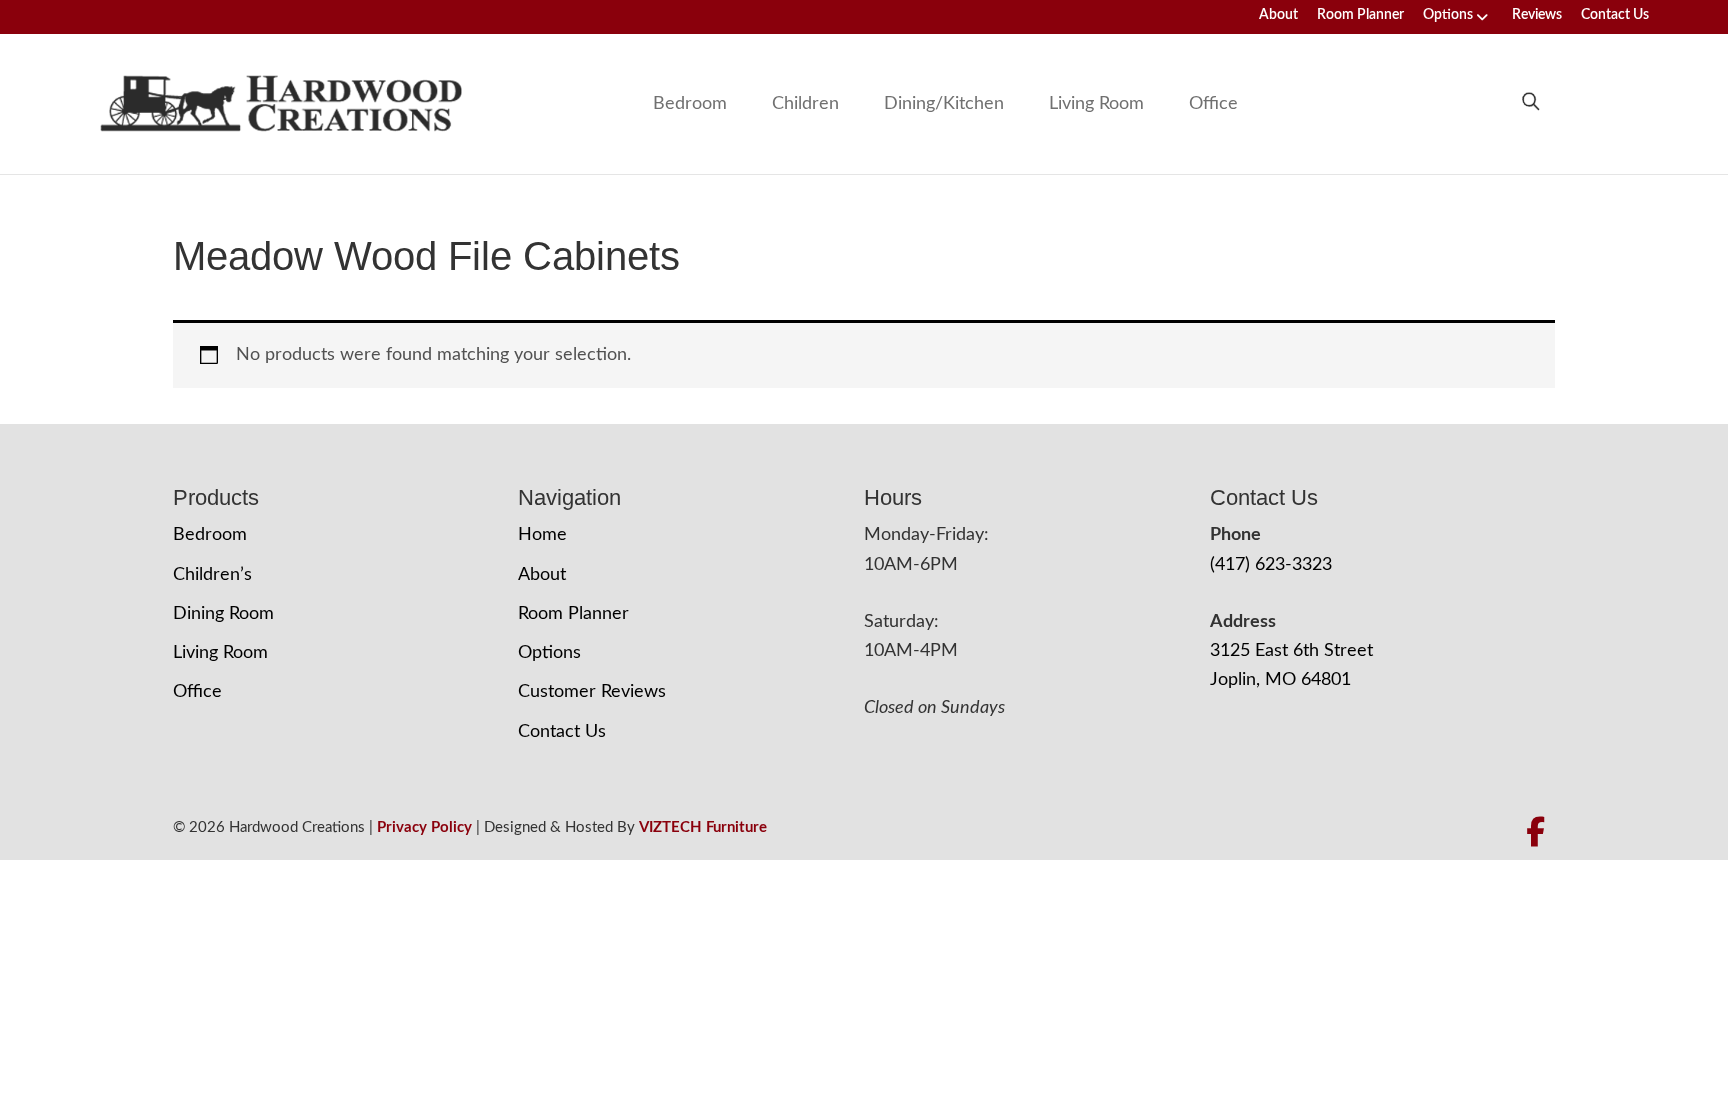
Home (542, 535)
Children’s (212, 575)
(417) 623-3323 (1271, 565)
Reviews (1537, 15)
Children (805, 104)
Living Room (1096, 104)
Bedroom (690, 104)
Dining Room (223, 614)
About (1278, 15)
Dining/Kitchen (944, 104)
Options (1448, 15)
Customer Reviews (592, 692)
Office (1213, 104)
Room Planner (1360, 15)
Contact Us (1615, 15)
